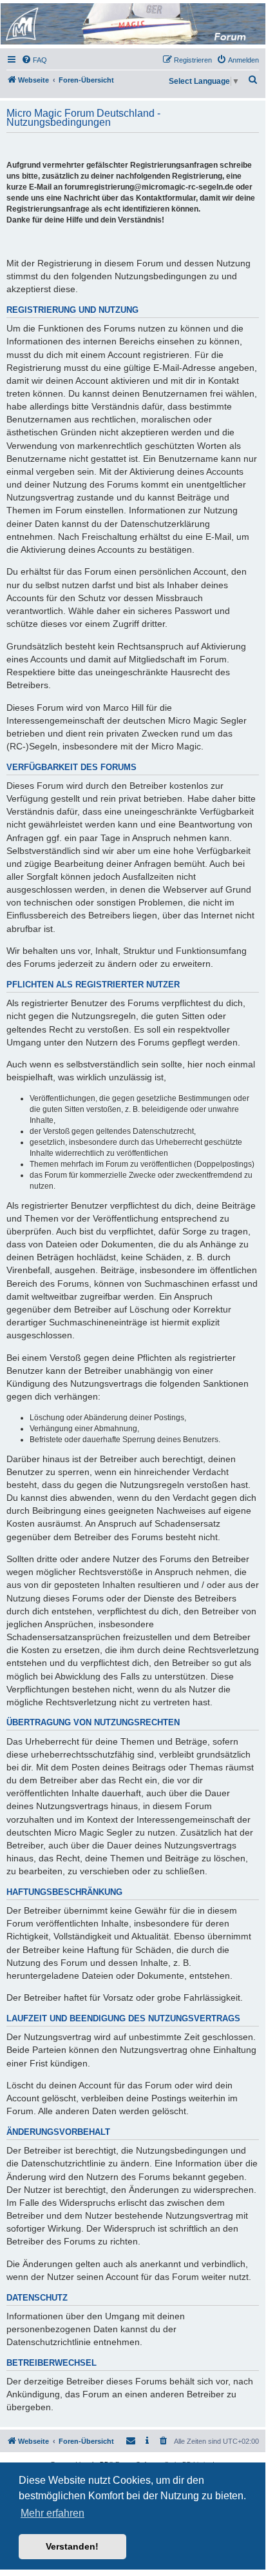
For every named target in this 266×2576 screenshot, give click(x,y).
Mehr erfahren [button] (52, 2513)
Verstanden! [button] (72, 2546)
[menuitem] (34, 60)
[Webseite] (132, 24)
